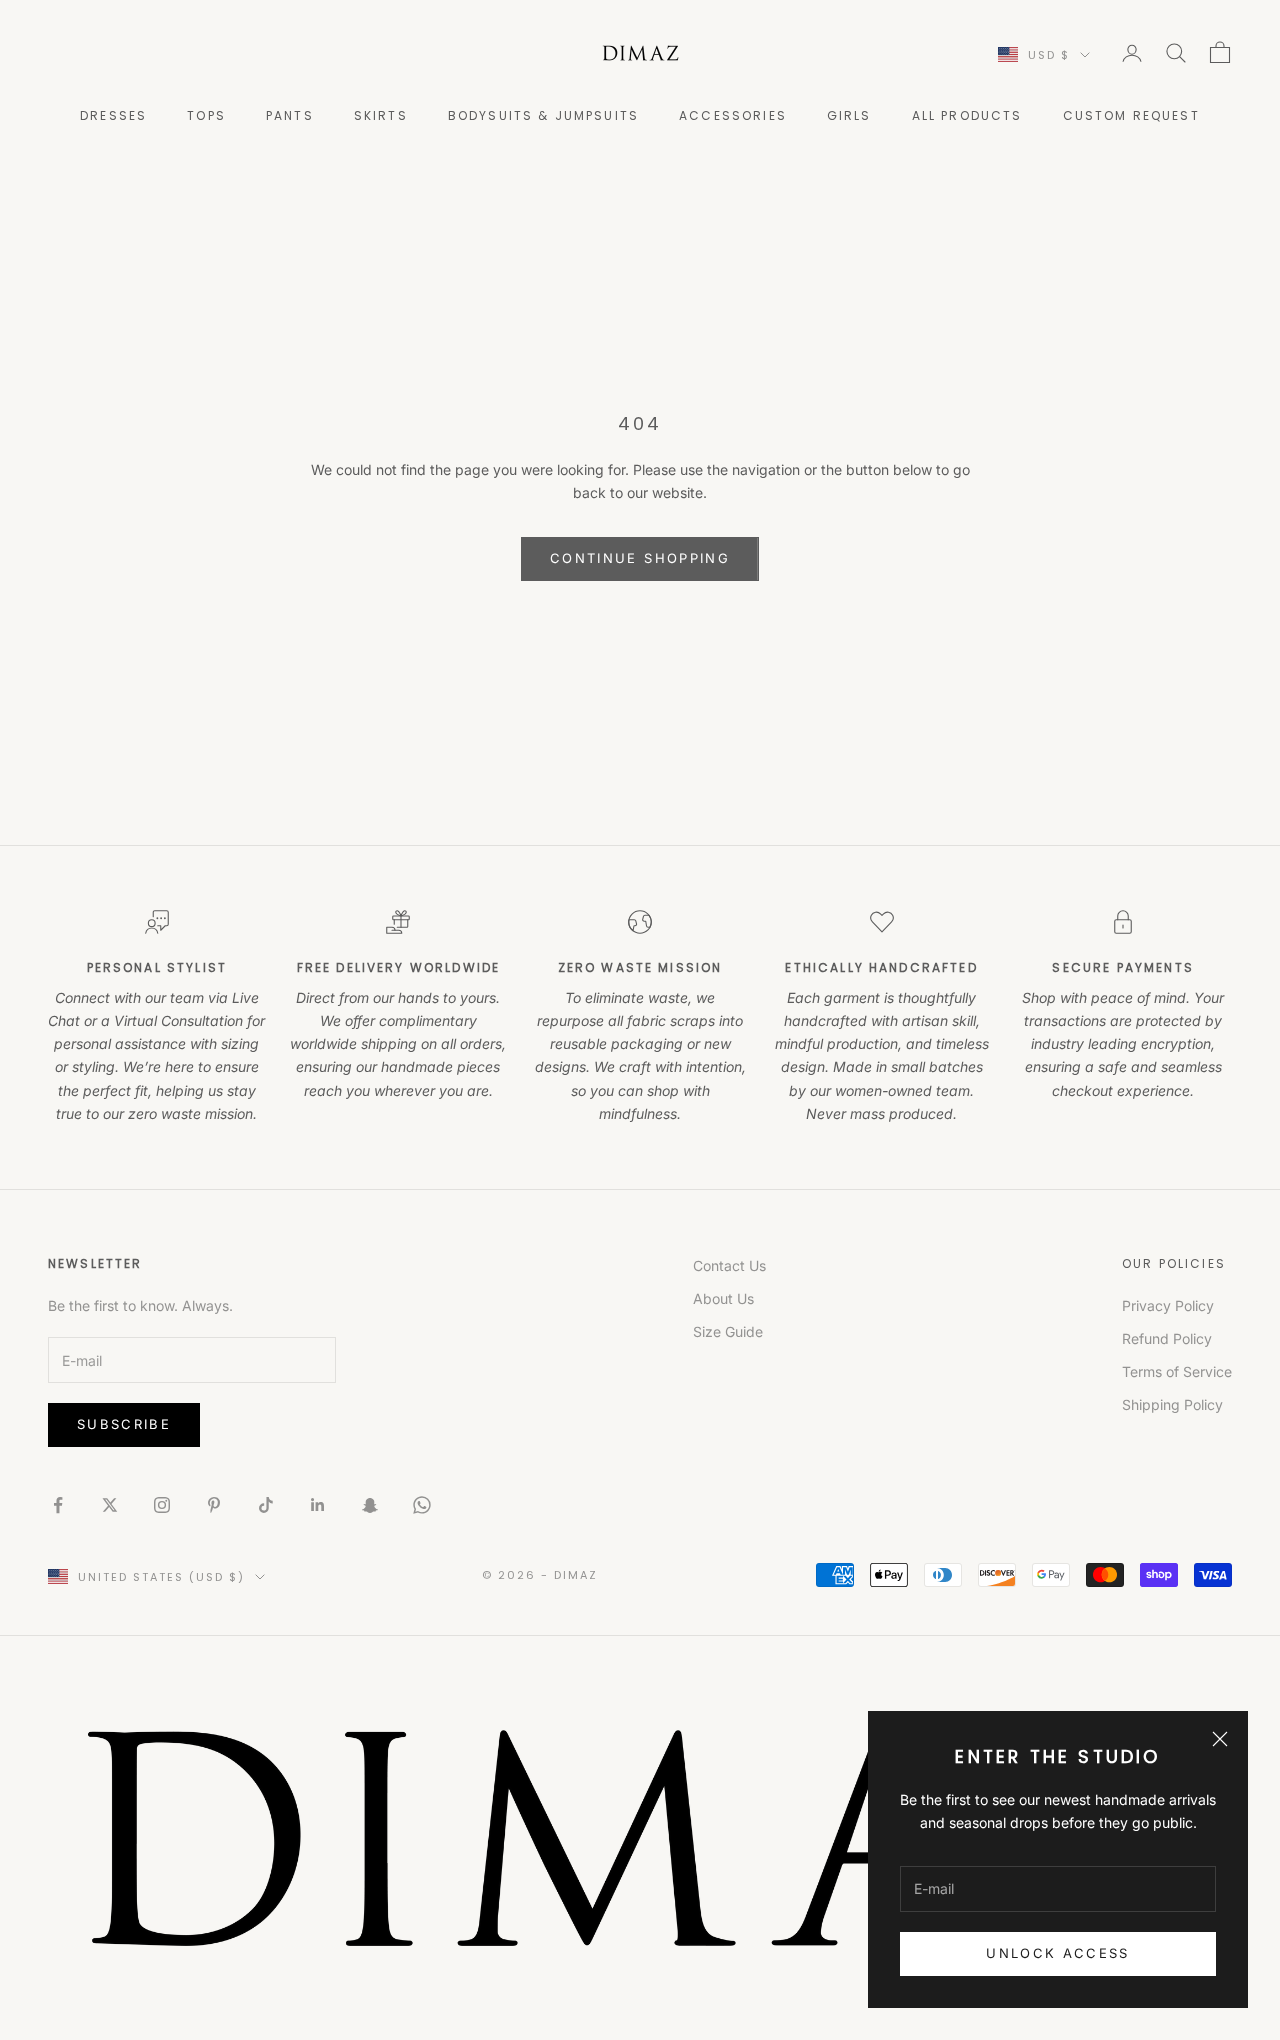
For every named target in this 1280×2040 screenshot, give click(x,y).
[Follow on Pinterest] (214, 1505)
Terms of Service (1177, 1371)
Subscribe (124, 1424)
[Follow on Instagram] (162, 1505)
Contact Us (729, 1265)
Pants (290, 115)
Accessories (733, 115)
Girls (849, 115)
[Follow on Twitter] (110, 1505)
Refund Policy (1167, 1338)
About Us (723, 1298)
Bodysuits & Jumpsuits (543, 115)
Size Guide (728, 1331)
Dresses (113, 115)
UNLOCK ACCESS (1057, 1953)
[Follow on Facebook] (58, 1505)
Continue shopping (640, 558)
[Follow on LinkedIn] (318, 1505)
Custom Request (1131, 115)
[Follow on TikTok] (266, 1505)
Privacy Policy (1168, 1305)
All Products (967, 115)
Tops (206, 115)
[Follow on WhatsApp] (422, 1505)
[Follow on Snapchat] (370, 1505)
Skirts (381, 115)
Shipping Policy (1172, 1404)
